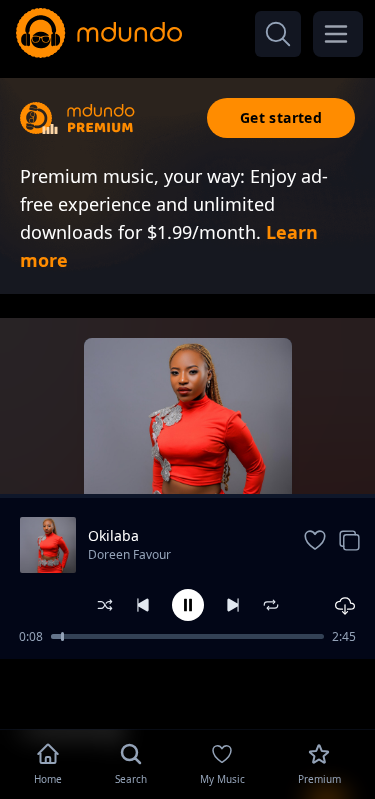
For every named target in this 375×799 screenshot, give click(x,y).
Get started (281, 117)
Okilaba (113, 535)
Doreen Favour (129, 554)
